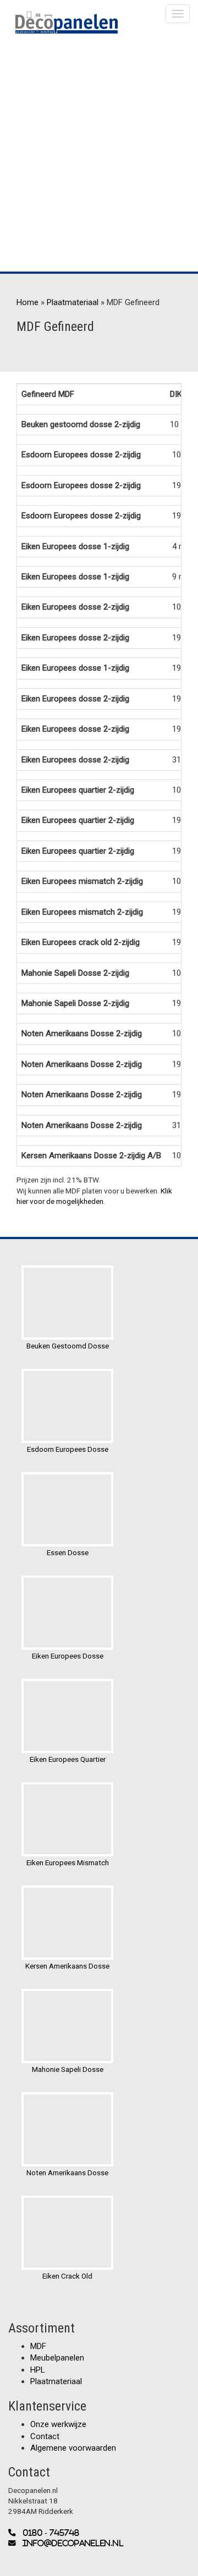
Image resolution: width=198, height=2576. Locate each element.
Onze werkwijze (58, 2424)
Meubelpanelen (57, 2358)
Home (28, 302)
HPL (38, 2370)
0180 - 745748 (48, 2533)
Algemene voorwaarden (73, 2448)
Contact (45, 2436)
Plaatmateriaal (73, 302)
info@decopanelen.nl (70, 2543)
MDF (38, 2346)
